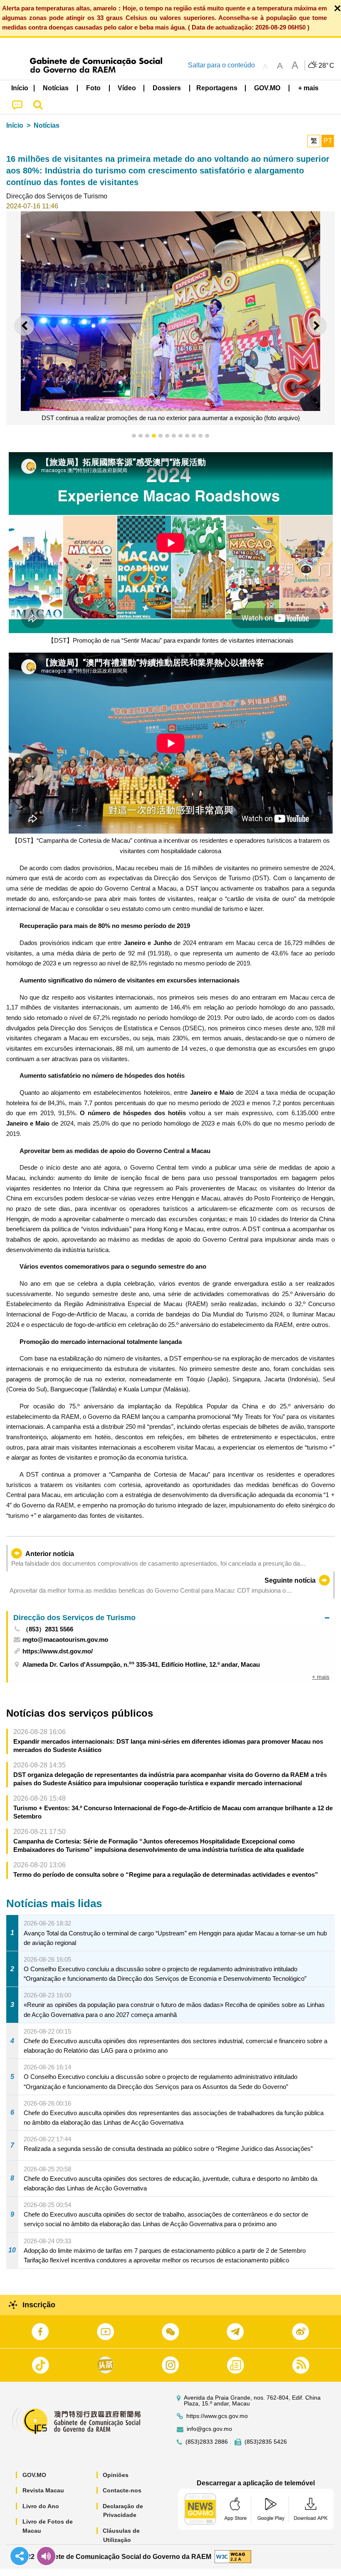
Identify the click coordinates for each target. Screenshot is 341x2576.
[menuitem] (56, 88)
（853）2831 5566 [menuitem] (48, 1629)
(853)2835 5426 (266, 2442)
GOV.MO (34, 2475)
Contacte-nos (122, 2490)
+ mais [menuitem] (321, 1677)
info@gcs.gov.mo (209, 2429)
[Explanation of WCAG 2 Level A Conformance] (233, 2556)
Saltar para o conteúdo (221, 65)
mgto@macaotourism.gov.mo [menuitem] (65, 1639)
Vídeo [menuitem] (127, 88)
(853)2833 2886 (207, 2442)
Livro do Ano (41, 2506)
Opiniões (116, 2475)
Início (15, 125)
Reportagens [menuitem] (217, 88)
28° (326, 66)
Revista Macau (43, 2490)
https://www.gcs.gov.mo (217, 2416)
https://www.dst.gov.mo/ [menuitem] (58, 1651)
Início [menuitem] (20, 88)
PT (328, 141)
